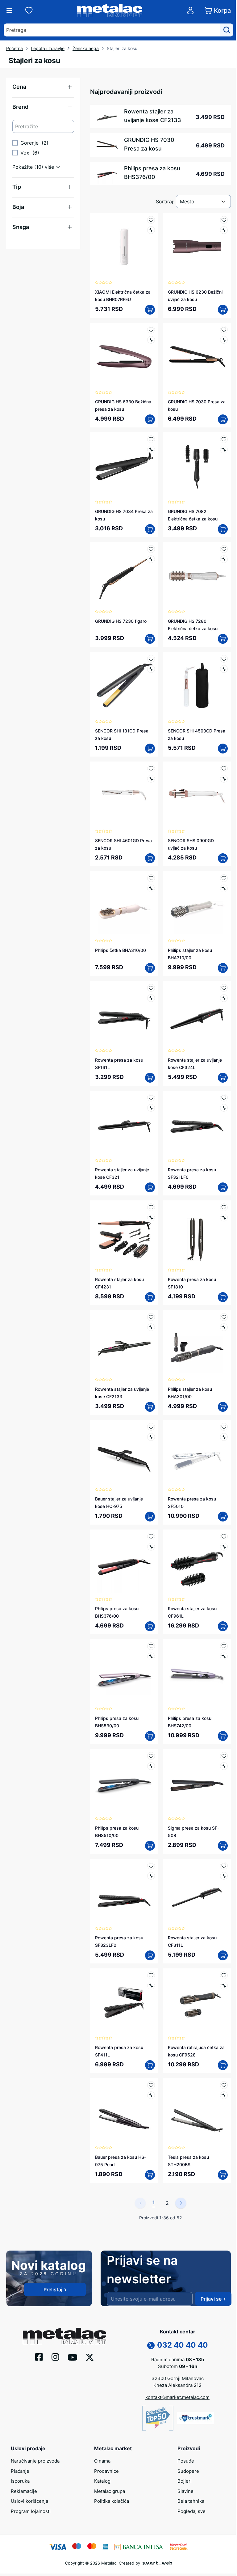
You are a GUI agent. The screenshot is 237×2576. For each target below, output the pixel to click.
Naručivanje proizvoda (35, 2461)
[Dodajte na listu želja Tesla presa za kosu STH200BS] (224, 2085)
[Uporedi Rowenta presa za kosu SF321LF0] (224, 1108)
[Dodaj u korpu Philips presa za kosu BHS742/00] (223, 1736)
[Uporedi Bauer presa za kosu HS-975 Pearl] (151, 2095)
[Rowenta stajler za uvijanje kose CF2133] (124, 1344)
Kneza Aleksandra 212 (177, 2385)
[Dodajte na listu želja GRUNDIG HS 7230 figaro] (151, 549)
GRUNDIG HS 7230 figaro (121, 621)
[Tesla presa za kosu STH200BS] (197, 2112)
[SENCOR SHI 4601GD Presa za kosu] (124, 796)
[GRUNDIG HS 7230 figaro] (124, 576)
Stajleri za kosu (122, 48)
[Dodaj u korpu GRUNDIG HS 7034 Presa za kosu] (150, 529)
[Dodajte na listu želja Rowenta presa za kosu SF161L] (151, 988)
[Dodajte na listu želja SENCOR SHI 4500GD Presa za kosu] (224, 659)
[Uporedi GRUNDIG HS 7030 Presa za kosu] (224, 340)
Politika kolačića (112, 2501)
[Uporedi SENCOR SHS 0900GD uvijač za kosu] (224, 779)
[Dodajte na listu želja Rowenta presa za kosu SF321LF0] (224, 1098)
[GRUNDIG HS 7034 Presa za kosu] (124, 466)
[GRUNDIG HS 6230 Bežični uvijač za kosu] (197, 247)
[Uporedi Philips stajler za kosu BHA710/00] (224, 888)
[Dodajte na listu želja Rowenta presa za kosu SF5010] (224, 1427)
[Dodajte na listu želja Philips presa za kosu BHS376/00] (151, 1536)
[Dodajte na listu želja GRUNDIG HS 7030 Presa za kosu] (224, 330)
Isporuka (20, 2481)
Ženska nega (86, 48)
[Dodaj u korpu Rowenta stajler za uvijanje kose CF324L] (223, 1078)
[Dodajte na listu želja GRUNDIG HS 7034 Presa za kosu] (151, 439)
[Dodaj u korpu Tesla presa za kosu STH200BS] (223, 2175)
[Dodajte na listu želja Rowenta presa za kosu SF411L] (151, 1975)
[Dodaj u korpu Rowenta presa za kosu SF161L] (150, 1078)
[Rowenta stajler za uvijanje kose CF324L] (197, 1015)
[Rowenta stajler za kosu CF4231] (124, 1234)
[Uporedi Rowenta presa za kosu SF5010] (224, 1437)
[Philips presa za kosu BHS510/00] (124, 1783)
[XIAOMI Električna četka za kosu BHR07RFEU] (124, 247)
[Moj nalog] (190, 11)
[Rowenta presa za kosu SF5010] (197, 1454)
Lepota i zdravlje (48, 48)
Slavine (185, 2491)
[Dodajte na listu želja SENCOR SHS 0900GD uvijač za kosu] (224, 768)
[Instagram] (55, 2357)
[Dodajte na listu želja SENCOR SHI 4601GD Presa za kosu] (151, 768)
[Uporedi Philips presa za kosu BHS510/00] (151, 1766)
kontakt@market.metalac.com (177, 2397)
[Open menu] (9, 11)
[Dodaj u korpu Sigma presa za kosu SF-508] (223, 1846)
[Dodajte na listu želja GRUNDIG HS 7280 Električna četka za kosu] (224, 549)
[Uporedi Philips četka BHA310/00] (151, 888)
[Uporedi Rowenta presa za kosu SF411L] (151, 1986)
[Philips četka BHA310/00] (124, 905)
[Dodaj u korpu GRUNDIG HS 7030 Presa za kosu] (223, 419)
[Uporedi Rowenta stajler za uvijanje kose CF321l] (151, 1108)
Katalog (102, 2481)
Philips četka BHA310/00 (121, 950)
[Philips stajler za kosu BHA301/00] (197, 1344)
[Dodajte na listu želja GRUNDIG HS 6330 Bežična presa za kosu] (151, 330)
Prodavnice (106, 2471)
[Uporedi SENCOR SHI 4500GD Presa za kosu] (224, 669)
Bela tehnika (191, 2501)
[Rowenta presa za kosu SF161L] (124, 1015)
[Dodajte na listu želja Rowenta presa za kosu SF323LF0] (151, 1866)
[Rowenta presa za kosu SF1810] (197, 1234)
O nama (102, 2461)
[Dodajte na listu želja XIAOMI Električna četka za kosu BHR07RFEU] (151, 220)
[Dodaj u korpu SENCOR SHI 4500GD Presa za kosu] (223, 749)
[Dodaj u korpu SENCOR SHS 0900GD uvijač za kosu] (223, 858)
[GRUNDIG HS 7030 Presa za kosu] (197, 357)
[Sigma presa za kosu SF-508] (197, 1783)
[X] (90, 2357)
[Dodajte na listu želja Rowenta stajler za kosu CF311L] (224, 1866)
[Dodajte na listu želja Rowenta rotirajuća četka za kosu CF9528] (224, 1975)
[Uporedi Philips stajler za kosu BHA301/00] (224, 1327)
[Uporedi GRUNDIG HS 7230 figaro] (151, 559)
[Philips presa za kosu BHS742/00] (197, 1673)
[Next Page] (181, 2203)
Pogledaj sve (191, 2511)
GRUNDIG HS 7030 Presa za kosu (149, 144)
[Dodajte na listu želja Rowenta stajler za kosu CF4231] (151, 1207)
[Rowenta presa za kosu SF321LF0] (197, 1125)
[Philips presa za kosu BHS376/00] (124, 1564)
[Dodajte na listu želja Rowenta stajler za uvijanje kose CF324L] (224, 988)
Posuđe (186, 2461)
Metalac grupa (110, 2491)
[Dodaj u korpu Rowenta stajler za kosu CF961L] (223, 1626)
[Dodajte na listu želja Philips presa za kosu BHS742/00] (224, 1646)
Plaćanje (20, 2471)
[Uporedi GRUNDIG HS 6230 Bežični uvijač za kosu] (224, 230)
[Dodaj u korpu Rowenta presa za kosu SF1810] (223, 1297)
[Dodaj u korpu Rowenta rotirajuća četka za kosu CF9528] (223, 2065)
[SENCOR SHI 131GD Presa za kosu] (124, 686)
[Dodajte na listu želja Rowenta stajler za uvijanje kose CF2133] (151, 1317)
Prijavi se (211, 2299)
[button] (43, 87)
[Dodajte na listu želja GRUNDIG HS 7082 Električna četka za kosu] (224, 439)
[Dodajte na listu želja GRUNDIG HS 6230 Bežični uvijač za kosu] (224, 220)
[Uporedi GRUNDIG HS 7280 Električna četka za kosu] (224, 559)
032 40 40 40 (183, 2345)
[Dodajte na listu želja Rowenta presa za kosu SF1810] (224, 1207)
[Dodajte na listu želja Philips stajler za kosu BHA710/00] (224, 878)
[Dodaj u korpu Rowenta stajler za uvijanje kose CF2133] (150, 1407)
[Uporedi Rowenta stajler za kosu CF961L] (224, 1547)
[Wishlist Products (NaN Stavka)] (29, 11)
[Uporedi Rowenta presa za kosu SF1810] (224, 1218)
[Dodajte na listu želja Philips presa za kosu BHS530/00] (151, 1646)
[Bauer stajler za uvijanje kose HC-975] (124, 1454)
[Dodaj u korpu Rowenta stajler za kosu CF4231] (150, 1297)
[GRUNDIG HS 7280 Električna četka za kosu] (197, 576)
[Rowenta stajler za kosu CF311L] (197, 1893)
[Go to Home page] (110, 11)
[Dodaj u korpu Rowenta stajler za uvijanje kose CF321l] (150, 1187)
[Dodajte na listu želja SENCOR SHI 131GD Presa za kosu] (151, 659)
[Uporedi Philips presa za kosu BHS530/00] (151, 1656)
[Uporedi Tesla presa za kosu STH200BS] (224, 2095)
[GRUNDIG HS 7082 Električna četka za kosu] (197, 466)
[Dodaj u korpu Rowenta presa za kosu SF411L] (150, 2065)
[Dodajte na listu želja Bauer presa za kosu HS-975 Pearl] (151, 2085)
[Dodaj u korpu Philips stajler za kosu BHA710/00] (223, 968)
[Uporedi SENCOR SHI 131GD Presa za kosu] (151, 669)
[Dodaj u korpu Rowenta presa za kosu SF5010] (223, 1517)
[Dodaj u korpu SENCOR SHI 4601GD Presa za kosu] (150, 858)
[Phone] (151, 2345)
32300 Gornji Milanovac (178, 2378)
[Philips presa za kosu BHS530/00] (124, 1673)
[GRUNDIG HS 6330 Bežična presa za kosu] (124, 357)
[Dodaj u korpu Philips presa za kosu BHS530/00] (150, 1736)
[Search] (227, 30)
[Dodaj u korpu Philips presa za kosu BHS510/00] (150, 1846)
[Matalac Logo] (64, 2336)
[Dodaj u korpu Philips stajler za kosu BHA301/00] (223, 1407)
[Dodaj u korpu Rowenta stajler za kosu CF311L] (223, 1955)
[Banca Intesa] (139, 2546)
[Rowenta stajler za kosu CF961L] (197, 1564)
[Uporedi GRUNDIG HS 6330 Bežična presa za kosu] (151, 340)
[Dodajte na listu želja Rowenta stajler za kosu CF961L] (224, 1536)
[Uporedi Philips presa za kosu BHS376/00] (151, 1547)
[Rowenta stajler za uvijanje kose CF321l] (124, 1125)
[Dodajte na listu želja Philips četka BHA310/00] (151, 878)
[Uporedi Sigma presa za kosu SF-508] (224, 1766)
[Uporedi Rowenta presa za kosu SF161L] (151, 998)
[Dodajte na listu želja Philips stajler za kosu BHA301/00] (224, 1317)
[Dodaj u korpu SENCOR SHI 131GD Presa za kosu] (150, 749)
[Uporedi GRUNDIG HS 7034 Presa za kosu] (151, 450)
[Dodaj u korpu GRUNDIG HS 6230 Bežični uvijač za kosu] (223, 310)
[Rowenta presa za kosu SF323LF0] (124, 1893)
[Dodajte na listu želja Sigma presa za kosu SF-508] (224, 1756)
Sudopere (188, 2471)
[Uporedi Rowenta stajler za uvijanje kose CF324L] (224, 998)
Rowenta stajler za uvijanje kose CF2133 (153, 116)
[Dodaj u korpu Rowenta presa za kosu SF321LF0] (223, 1187)
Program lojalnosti (31, 2511)
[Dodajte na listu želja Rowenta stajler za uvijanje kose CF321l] (151, 1098)
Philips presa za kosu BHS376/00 (152, 173)
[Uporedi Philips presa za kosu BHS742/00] (224, 1656)
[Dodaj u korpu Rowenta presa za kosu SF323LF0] (150, 1955)
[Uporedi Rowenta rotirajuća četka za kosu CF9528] (224, 1986)
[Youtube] (73, 2357)
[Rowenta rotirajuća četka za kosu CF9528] (197, 2002)
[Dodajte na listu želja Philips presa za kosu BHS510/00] (151, 1756)
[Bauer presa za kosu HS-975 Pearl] (124, 2112)
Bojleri (185, 2481)
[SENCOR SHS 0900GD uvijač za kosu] (197, 796)
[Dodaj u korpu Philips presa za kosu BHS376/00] (150, 1626)
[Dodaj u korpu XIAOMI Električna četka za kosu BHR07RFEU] (150, 310)
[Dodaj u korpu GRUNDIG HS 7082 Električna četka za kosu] (223, 529)
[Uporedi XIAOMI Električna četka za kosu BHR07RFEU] (151, 230)
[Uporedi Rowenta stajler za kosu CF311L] (224, 1876)
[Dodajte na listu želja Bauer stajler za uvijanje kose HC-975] (151, 1427)
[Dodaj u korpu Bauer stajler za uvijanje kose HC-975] (150, 1517)
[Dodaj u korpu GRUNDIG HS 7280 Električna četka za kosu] (223, 639)
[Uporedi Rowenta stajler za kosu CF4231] (151, 1218)
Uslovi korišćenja (29, 2501)
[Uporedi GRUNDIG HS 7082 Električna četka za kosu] (224, 450)
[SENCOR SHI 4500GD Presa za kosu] (197, 686)
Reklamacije (24, 2491)
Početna (15, 48)
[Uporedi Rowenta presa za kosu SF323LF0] (151, 1876)
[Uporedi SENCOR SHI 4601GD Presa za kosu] (151, 779)
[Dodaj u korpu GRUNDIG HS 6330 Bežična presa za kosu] (150, 419)
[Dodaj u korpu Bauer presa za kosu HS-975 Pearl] (150, 2175)
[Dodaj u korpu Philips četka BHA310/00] (150, 968)
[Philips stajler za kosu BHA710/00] (197, 905)
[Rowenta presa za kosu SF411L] (124, 2002)
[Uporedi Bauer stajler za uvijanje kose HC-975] (151, 1437)
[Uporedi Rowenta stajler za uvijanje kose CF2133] (151, 1327)
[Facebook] (39, 2357)
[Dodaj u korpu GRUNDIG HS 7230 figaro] (150, 639)
